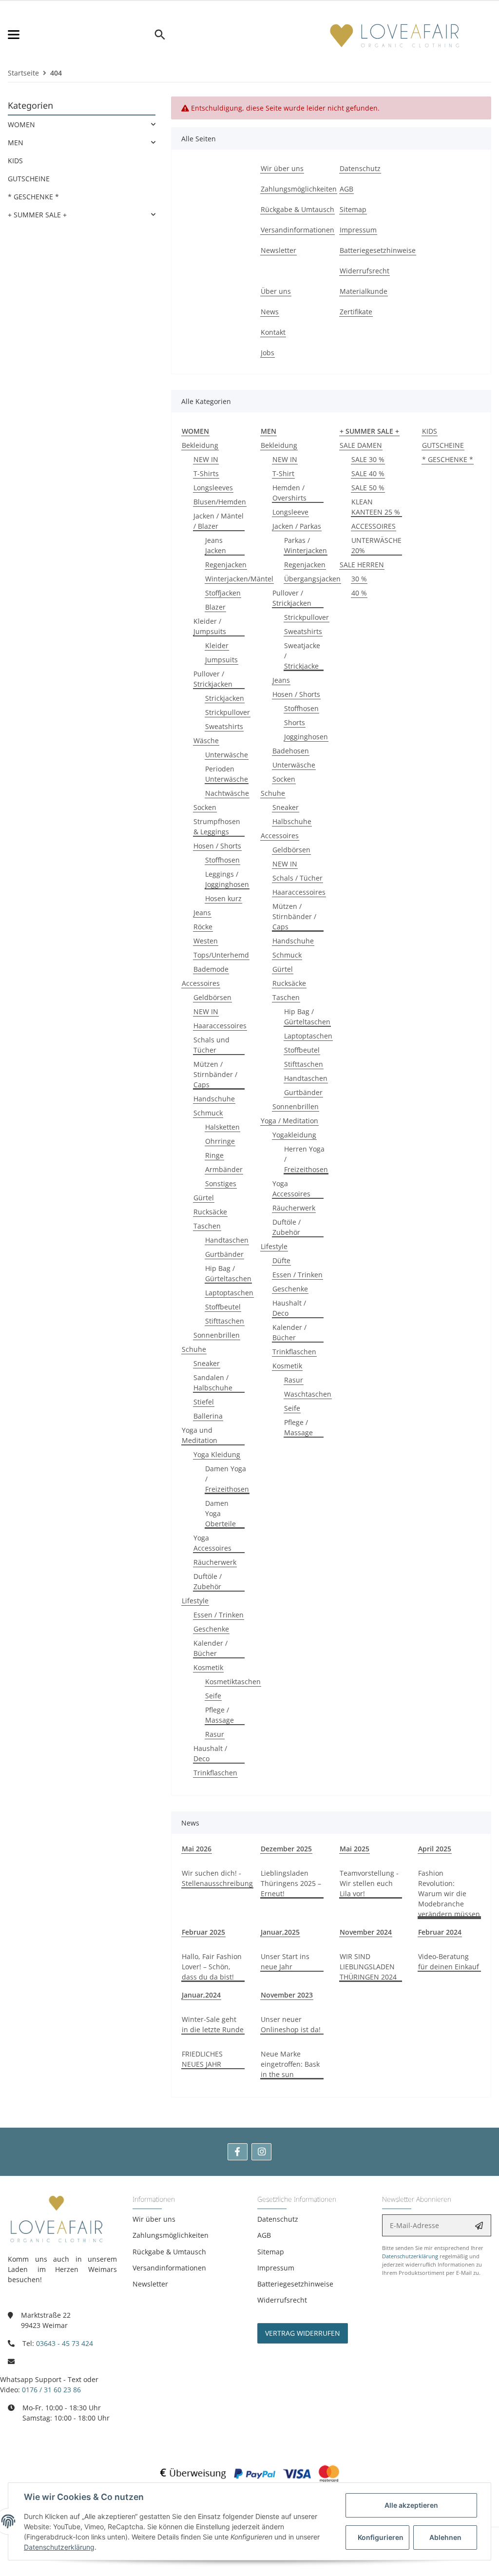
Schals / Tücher (297, 878)
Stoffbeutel (223, 1307)
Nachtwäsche (227, 793)
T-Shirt (283, 473)
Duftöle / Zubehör (208, 1581)
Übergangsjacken (312, 579)
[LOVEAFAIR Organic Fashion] (395, 35)
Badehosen (291, 751)
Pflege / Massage (220, 1715)
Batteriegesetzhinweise (295, 2284)
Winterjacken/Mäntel (239, 579)
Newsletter (150, 2284)
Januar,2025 (280, 1932)
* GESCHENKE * (448, 459)
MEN (16, 143)
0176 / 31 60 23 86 (51, 2390)
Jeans (202, 913)
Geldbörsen (212, 997)
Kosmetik (208, 1667)
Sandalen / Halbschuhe (213, 1383)
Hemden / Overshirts (289, 493)
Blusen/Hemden (220, 502)
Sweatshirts (224, 726)
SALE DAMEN (361, 445)
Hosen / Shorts (217, 846)
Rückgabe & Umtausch (169, 2252)
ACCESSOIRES (374, 526)
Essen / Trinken (219, 1615)
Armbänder (224, 1169)
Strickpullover (228, 712)
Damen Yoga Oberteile (221, 1513)
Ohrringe (220, 1141)
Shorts (295, 722)
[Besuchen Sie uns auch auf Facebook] (238, 2152)
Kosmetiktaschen (233, 1682)
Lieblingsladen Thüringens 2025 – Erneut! (291, 1883)
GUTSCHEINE (443, 445)
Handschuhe (214, 1099)
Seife (213, 1696)
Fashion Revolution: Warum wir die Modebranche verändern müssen (449, 1894)
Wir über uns (154, 2219)
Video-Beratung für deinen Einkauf (449, 1961)
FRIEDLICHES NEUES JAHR (202, 2059)
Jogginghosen (306, 737)
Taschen (207, 1226)
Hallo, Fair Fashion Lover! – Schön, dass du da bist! (212, 1967)
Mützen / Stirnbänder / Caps (215, 1074)
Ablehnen (445, 2537)
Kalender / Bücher (211, 1648)
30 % (359, 579)
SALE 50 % (368, 488)
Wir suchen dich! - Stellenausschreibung (217, 1878)
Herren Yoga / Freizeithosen (306, 1159)
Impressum (276, 2268)
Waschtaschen (308, 1394)
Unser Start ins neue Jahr (285, 1961)
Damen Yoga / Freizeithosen (227, 1479)
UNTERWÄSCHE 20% (376, 545)
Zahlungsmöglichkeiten (171, 2235)
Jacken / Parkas (297, 526)
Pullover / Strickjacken (213, 679)
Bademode (211, 969)
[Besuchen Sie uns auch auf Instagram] (261, 2152)
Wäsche (206, 740)
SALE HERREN (362, 565)
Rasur (215, 1734)
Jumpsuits (221, 660)
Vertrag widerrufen (303, 2333)
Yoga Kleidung (217, 1454)
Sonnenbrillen (217, 1335)
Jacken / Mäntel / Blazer (219, 521)
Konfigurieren (381, 2537)
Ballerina (208, 1416)
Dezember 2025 (286, 1849)
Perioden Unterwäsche (227, 774)
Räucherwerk (215, 1562)
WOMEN (21, 125)
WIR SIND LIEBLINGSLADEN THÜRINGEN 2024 (368, 1967)
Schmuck (208, 1113)
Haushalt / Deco (210, 1753)
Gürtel (204, 1198)
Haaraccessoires (220, 1026)
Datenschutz (278, 2219)
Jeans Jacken (216, 545)
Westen (206, 941)
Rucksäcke (210, 1212)
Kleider (217, 645)
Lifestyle (195, 1601)
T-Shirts (206, 473)
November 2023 (287, 1995)
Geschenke (211, 1629)
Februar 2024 (440, 1932)
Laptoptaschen (229, 1293)
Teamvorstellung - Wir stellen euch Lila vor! (369, 1883)
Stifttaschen (225, 1321)
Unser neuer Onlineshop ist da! (291, 2024)
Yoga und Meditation (200, 1435)
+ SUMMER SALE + (37, 215)
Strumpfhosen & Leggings (217, 827)
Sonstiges (221, 1183)
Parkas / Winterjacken (306, 545)
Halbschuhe (292, 821)
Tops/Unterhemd (221, 955)
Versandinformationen (169, 2268)
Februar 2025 (203, 1932)
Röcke (203, 927)
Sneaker (207, 1363)
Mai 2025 (355, 1849)
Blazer (215, 607)
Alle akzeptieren (411, 2505)
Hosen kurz (223, 898)
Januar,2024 (201, 1995)
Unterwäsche (227, 755)
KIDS (430, 431)
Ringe (214, 1155)
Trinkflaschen (215, 1773)
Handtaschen (227, 1240)
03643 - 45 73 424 (65, 2343)
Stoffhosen (222, 860)
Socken (205, 807)
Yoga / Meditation (289, 1121)
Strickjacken (225, 698)
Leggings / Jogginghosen (227, 879)
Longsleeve (290, 512)
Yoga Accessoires (212, 1543)
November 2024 (366, 1932)
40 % (359, 593)
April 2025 (435, 1849)
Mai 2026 (197, 1849)
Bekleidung (200, 445)
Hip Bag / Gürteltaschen (228, 1273)
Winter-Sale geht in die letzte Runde (213, 2024)
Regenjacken (226, 565)
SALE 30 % (368, 459)
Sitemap (271, 2252)
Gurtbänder (224, 1254)
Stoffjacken (223, 593)
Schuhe (194, 1349)
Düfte (281, 1260)
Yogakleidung (294, 1135)
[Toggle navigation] (80, 35)
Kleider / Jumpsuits (210, 626)
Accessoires (201, 983)
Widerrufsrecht (282, 2300)
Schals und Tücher (211, 1045)
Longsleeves (213, 488)
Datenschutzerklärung (410, 2256)
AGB (264, 2235)
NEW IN (206, 459)
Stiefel (204, 1402)
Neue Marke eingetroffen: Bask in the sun (290, 2064)
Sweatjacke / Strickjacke (302, 656)
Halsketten (222, 1127)
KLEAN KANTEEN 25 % (376, 507)
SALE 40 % (368, 473)
